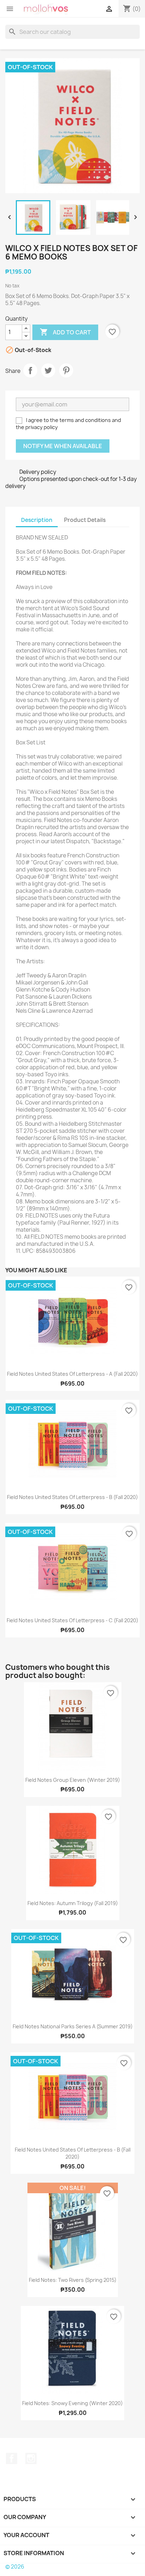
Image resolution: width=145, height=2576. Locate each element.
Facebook (12, 2458)
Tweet (48, 370)
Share (30, 370)
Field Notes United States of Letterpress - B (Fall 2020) (72, 1497)
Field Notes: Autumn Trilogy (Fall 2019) (73, 1903)
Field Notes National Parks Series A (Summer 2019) (73, 2026)
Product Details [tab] (85, 520)
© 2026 (15, 2567)
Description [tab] (37, 520)
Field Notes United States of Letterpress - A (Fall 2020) (72, 1374)
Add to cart (65, 332)
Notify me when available (63, 446)
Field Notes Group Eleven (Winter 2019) (73, 1780)
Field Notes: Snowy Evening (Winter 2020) (72, 2403)
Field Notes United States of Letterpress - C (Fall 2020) (72, 1620)
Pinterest (66, 370)
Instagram (31, 2458)
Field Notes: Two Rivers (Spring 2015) (73, 2280)
